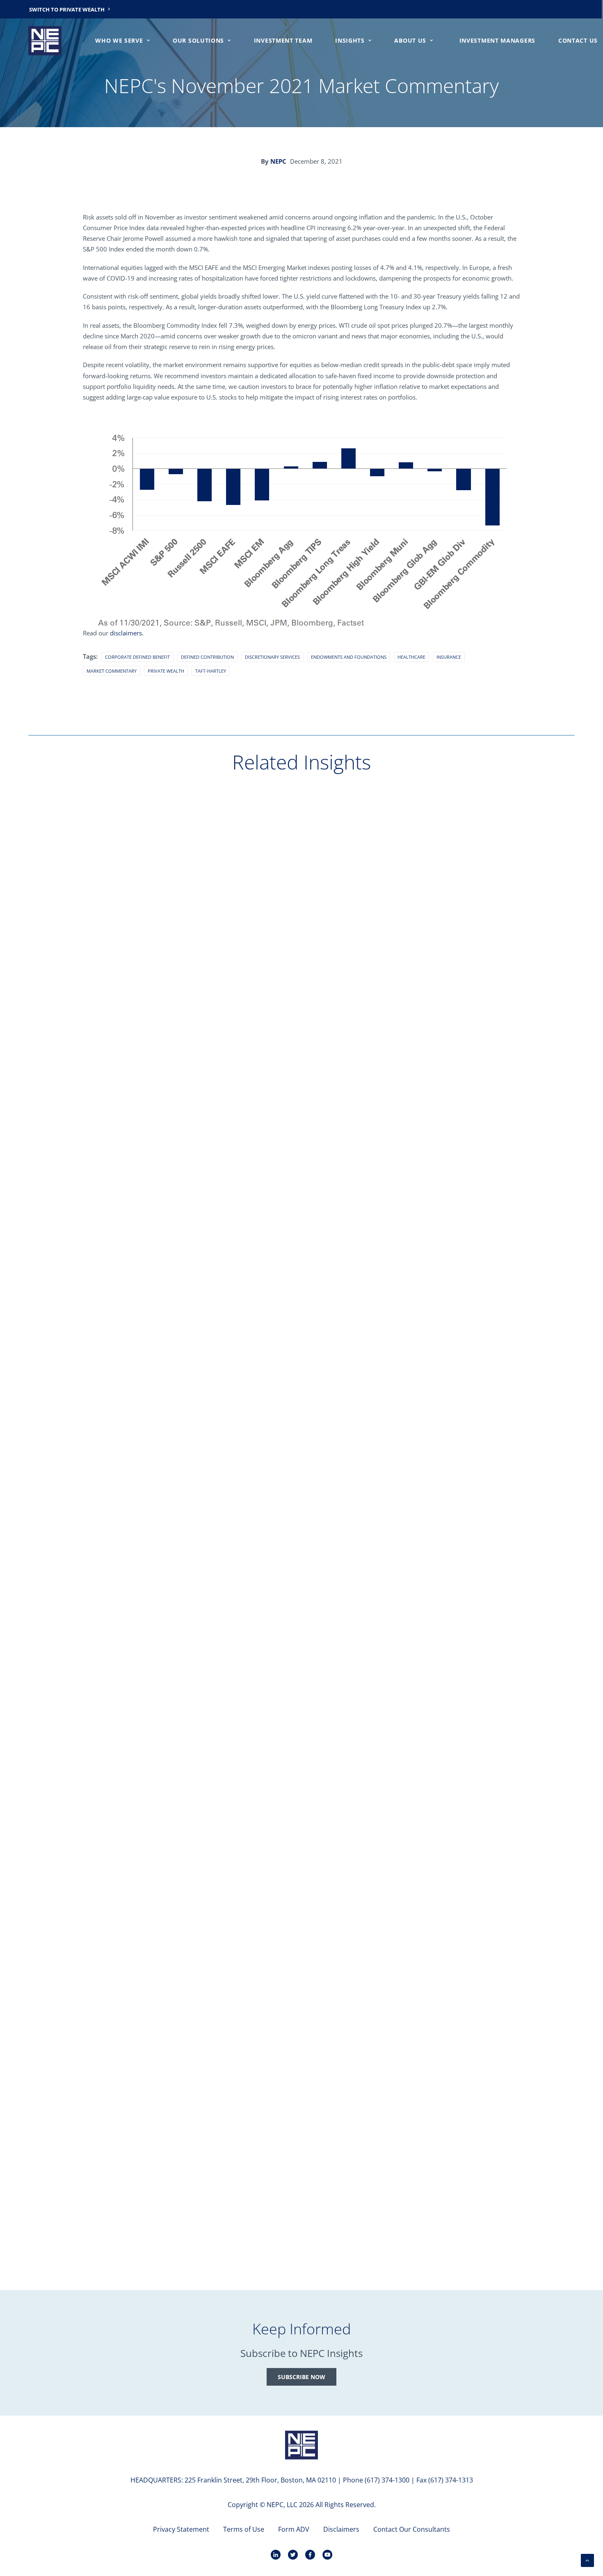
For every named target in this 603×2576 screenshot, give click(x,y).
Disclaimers (341, 2529)
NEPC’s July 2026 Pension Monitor (97, 1493)
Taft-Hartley (211, 671)
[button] (301, 931)
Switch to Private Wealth (67, 9)
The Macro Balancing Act (83, 1121)
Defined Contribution (207, 657)
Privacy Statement (181, 2529)
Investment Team (283, 40)
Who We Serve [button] (119, 40)
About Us (410, 40)
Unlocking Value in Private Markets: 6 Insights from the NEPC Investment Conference (182, 2236)
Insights (350, 40)
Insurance (449, 657)
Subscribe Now (301, 2377)
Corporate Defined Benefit (137, 657)
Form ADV (294, 2529)
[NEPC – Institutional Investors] (45, 41)
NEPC (278, 161)
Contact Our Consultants (412, 2529)
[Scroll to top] (587, 2560)
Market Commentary (112, 671)
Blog (51, 1093)
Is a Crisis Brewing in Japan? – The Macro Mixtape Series (134, 1864)
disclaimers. (127, 633)
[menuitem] (70, 9)
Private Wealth (166, 671)
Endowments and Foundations (349, 657)
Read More (58, 1134)
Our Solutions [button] (198, 40)
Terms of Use (244, 2529)
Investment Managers (497, 40)
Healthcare (411, 657)
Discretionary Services (272, 657)
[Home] (301, 2445)
